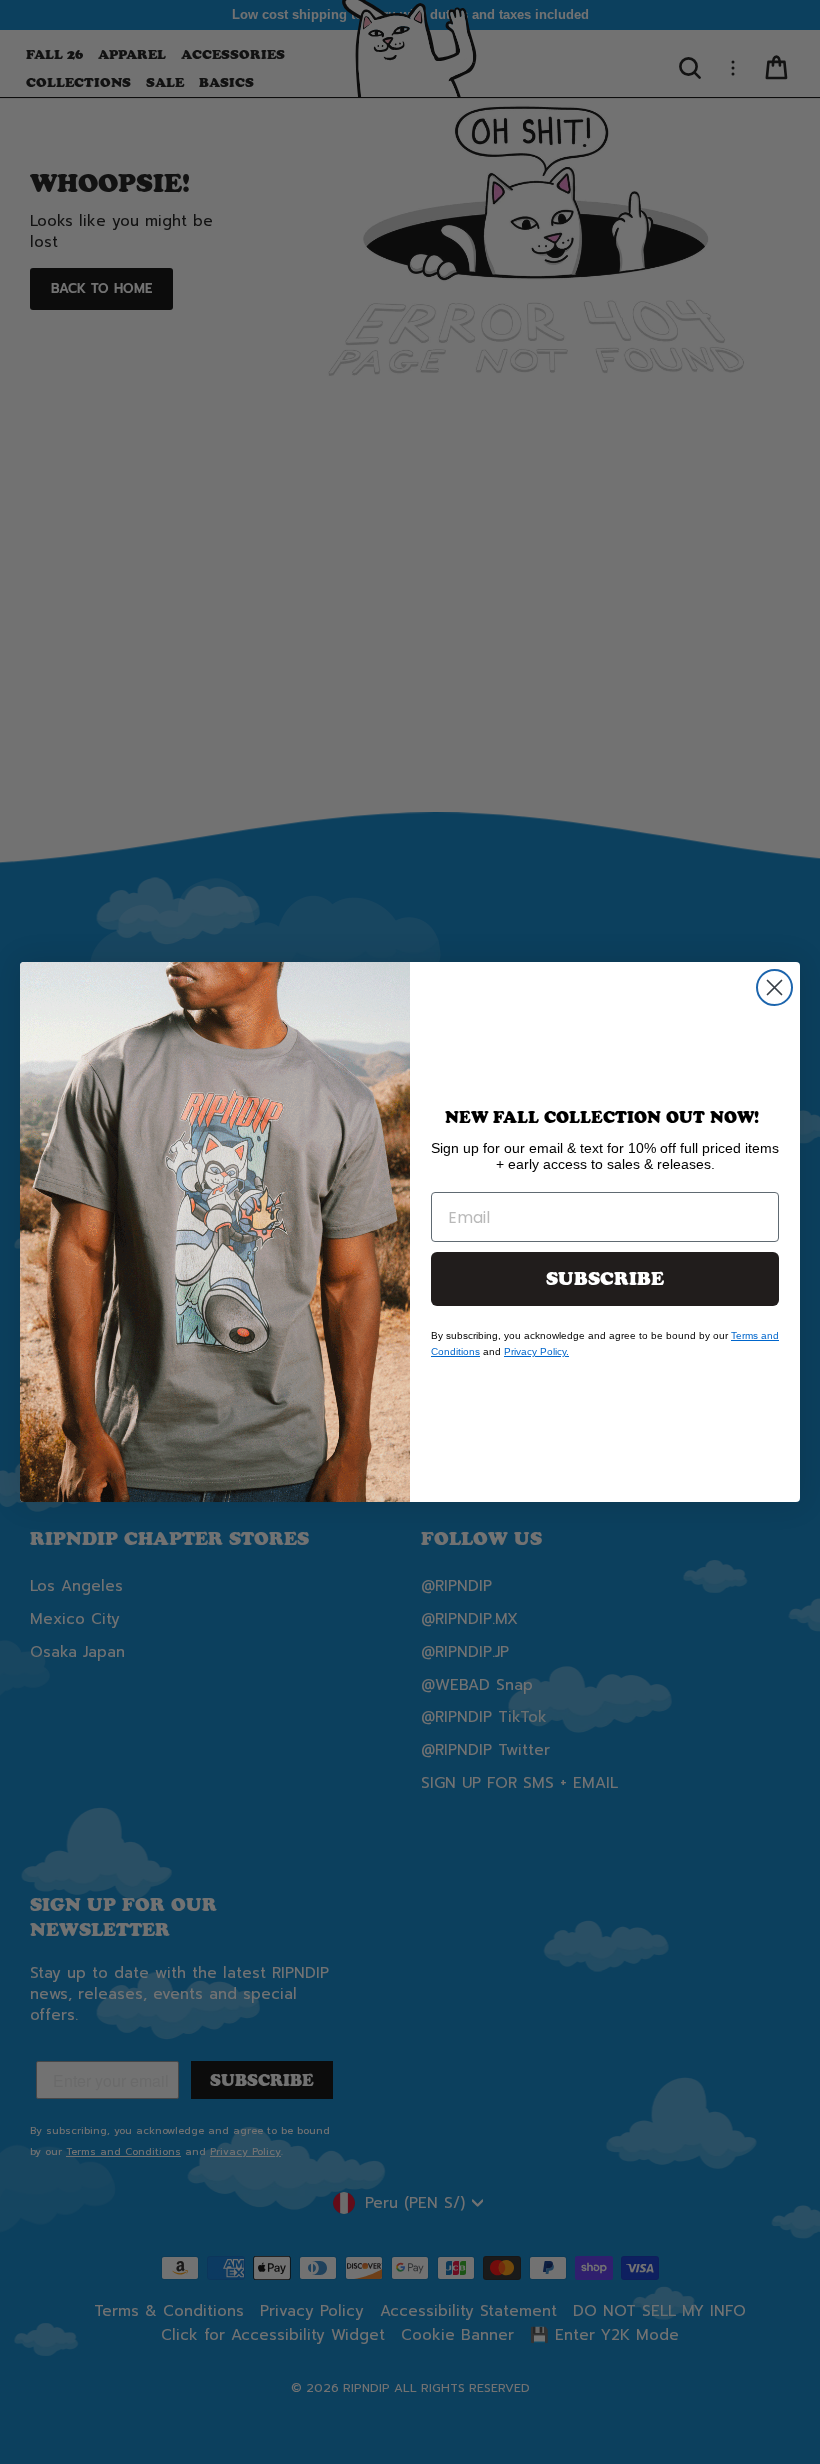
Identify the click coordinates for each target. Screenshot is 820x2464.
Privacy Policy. (536, 1351)
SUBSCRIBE (605, 1279)
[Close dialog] (774, 987)
